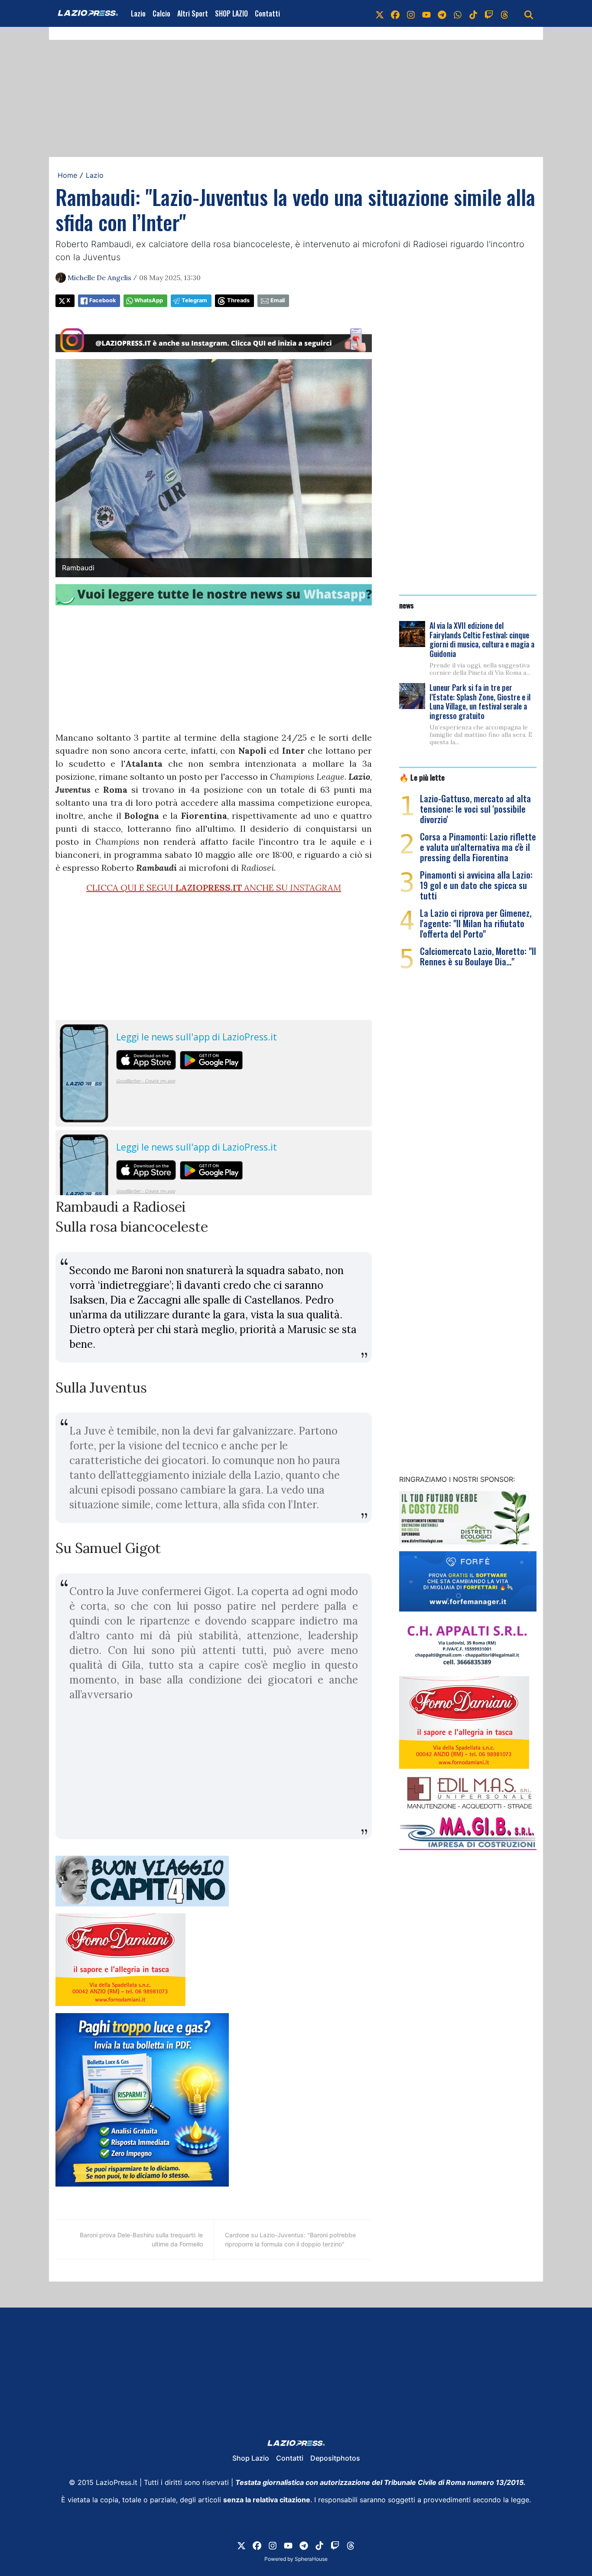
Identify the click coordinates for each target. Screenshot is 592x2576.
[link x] (380, 13)
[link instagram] (411, 13)
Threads (238, 300)
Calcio (161, 13)
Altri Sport (193, 13)
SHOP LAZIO (231, 13)
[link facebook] (395, 13)
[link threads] (504, 13)
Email (278, 300)
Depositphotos (335, 2458)
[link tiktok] (473, 13)
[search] (529, 13)
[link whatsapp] (458, 13)
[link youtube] (426, 13)
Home (67, 175)
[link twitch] (489, 13)
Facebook (102, 300)
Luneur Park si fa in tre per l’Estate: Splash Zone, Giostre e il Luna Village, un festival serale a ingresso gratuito (480, 701)
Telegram (194, 300)
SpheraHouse (311, 2559)
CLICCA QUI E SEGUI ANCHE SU (214, 888)
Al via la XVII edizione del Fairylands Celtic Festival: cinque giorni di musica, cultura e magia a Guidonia (482, 639)
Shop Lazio (251, 2458)
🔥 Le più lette (422, 777)
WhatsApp (149, 300)
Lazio (138, 13)
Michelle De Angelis (99, 278)
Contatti (267, 13)
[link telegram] (442, 13)
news (407, 605)
